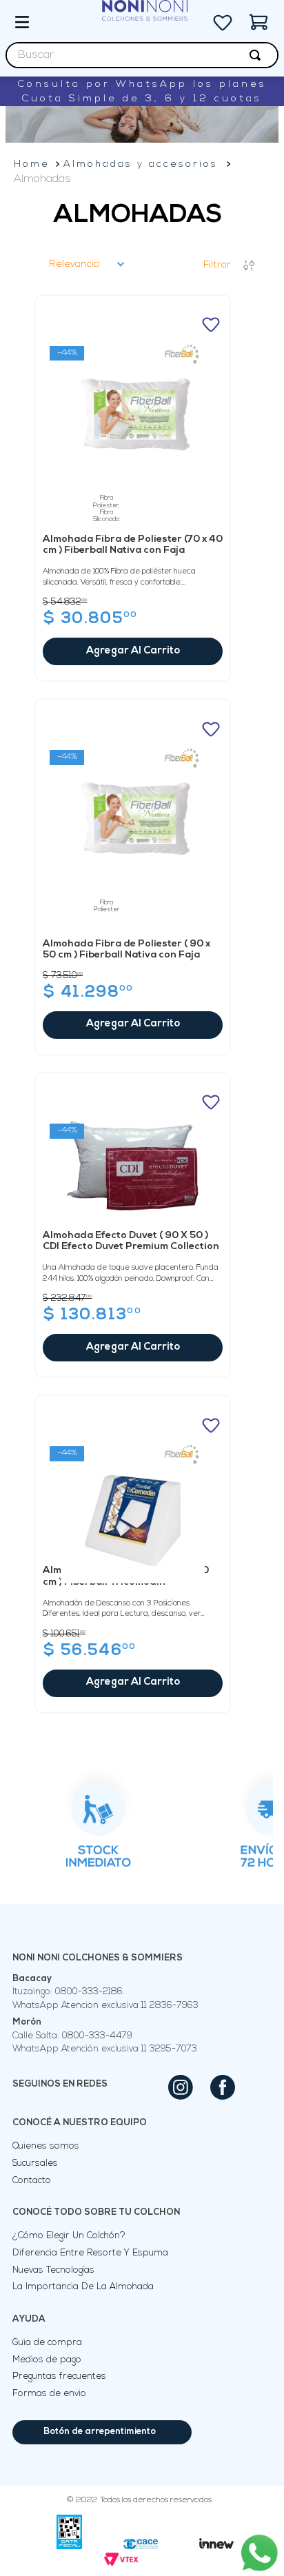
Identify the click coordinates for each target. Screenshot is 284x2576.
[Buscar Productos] (258, 55)
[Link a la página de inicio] (32, 164)
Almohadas (42, 179)
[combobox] (142, 55)
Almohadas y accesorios (141, 164)
